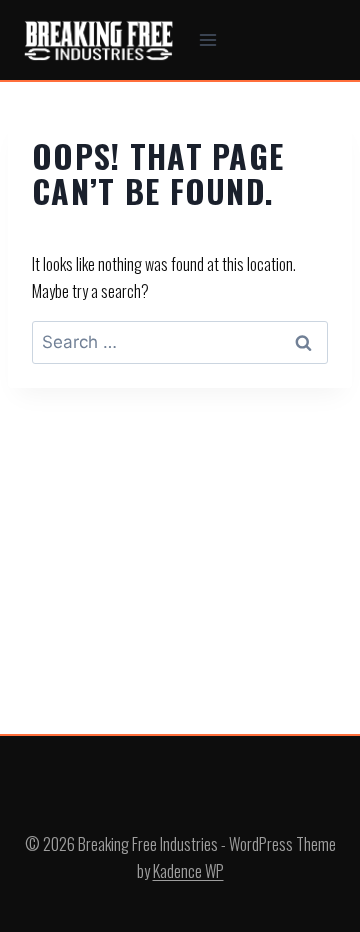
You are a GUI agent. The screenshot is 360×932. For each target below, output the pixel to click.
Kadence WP (188, 871)
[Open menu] (208, 39)
